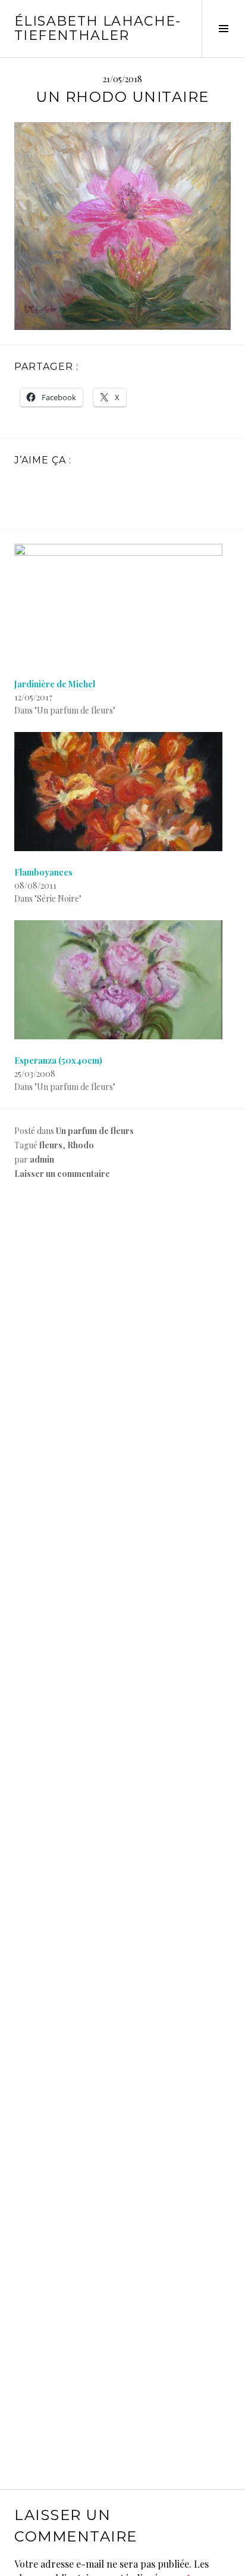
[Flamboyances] (122, 792)
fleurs (51, 1145)
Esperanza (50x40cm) (58, 1060)
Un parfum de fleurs (95, 1131)
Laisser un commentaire (62, 1174)
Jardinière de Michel (55, 684)
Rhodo (81, 1145)
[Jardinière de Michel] (122, 603)
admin (42, 1159)
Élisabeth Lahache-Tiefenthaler (98, 28)
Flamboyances (43, 872)
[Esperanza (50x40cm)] (122, 980)
